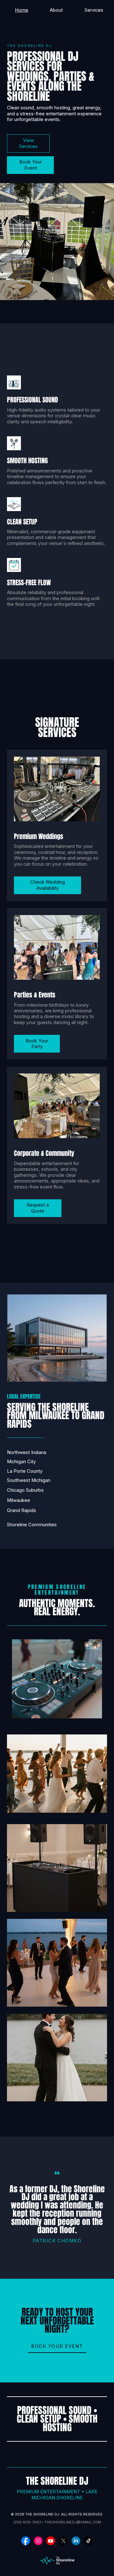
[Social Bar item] (26, 2541)
